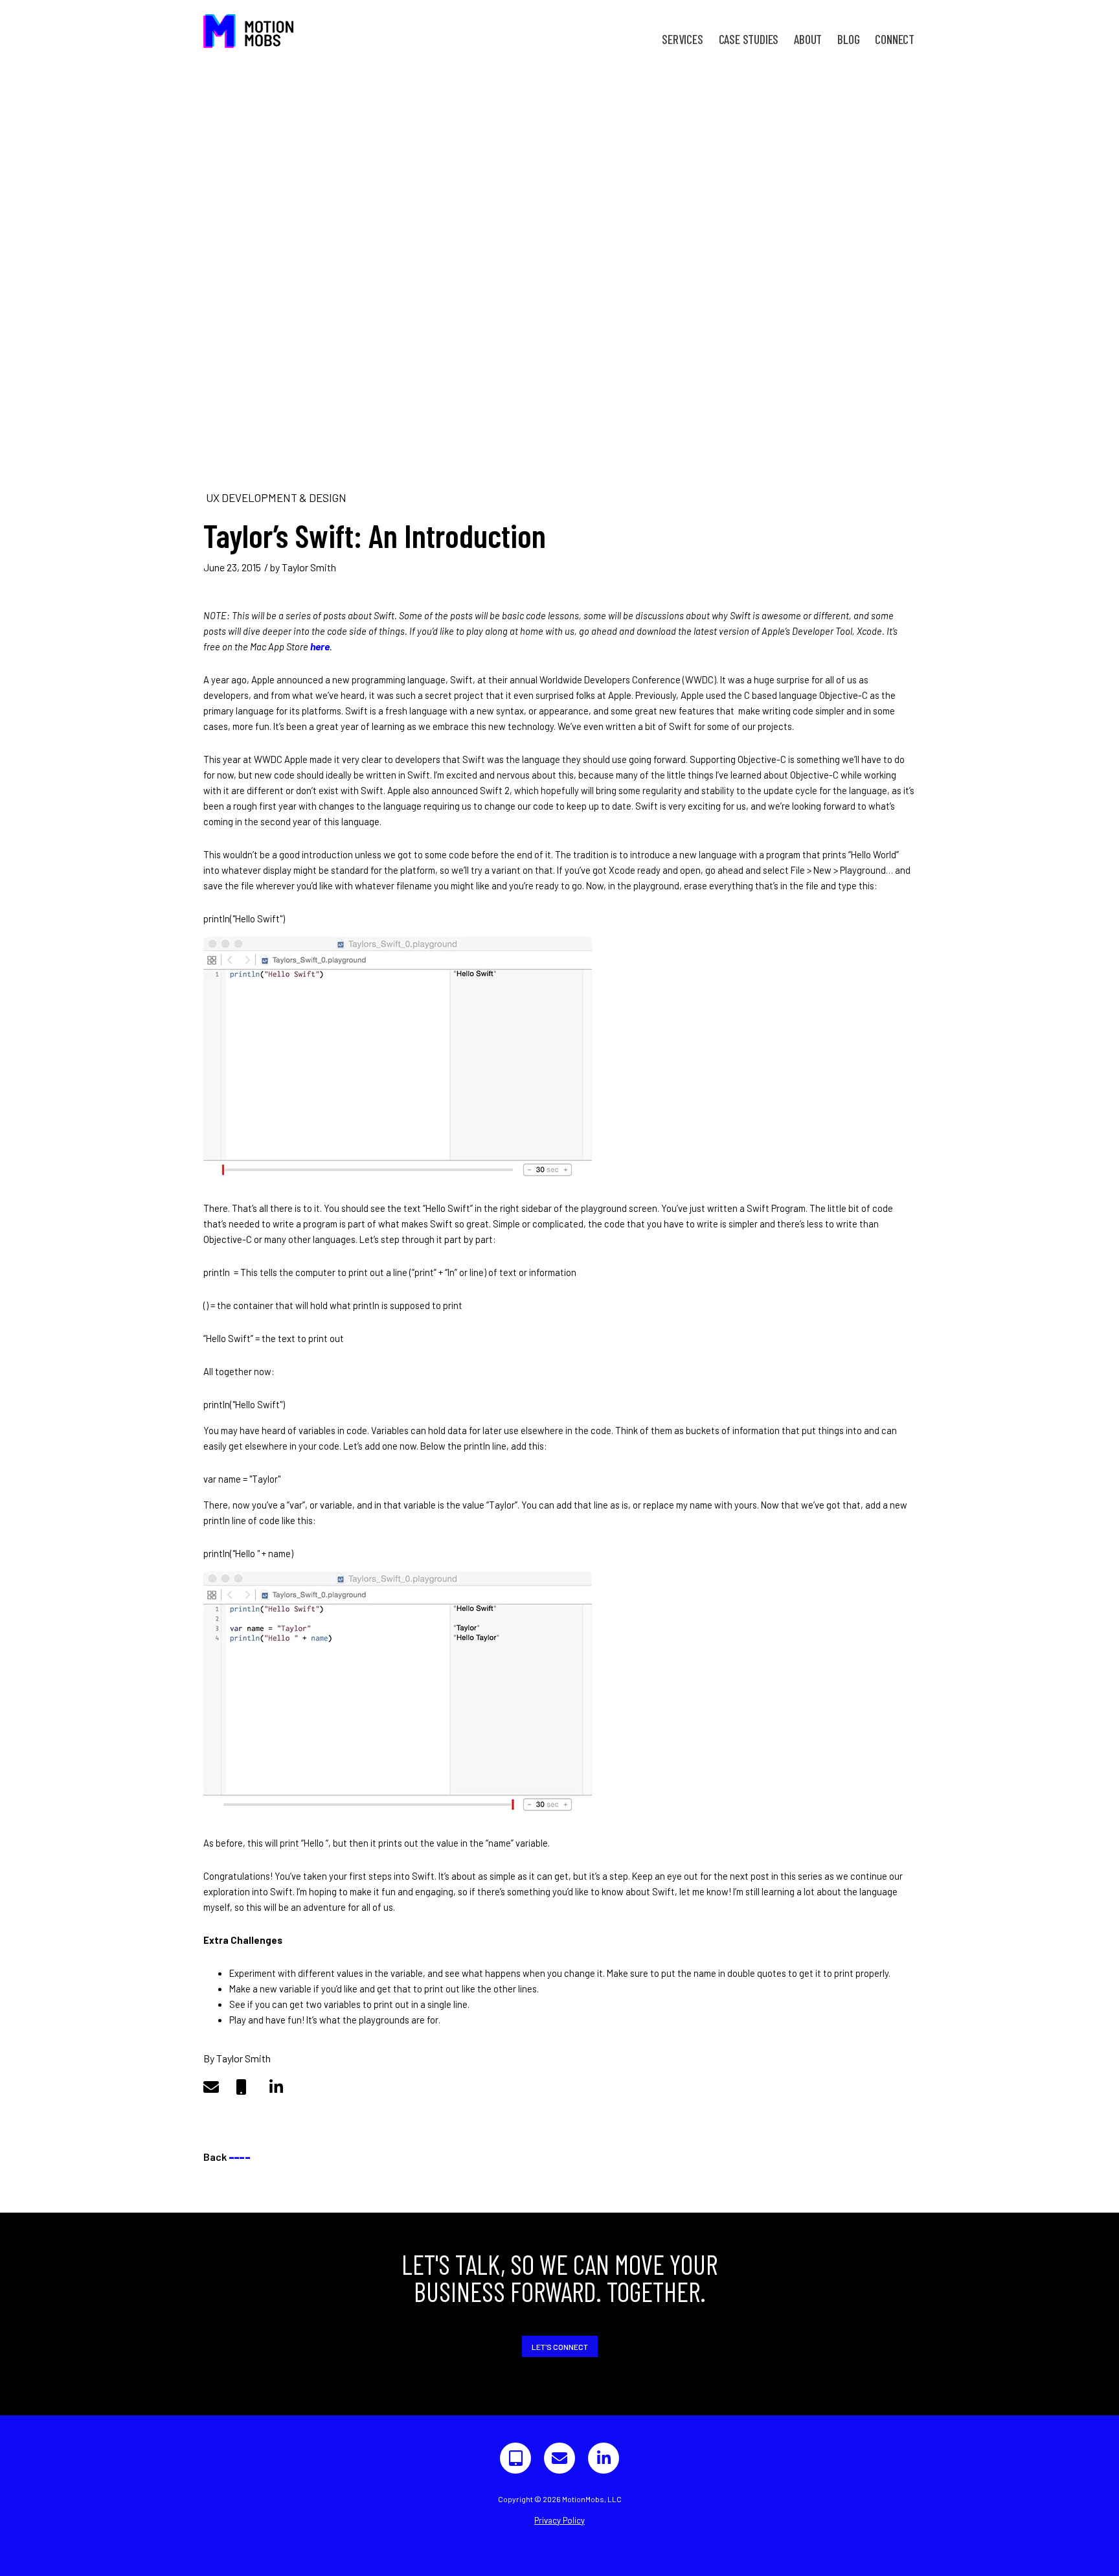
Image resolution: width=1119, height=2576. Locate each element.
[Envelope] (559, 2458)
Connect (895, 39)
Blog (848, 39)
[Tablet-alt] (515, 2458)
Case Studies (749, 39)
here (320, 646)
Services (682, 39)
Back (227, 2157)
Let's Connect (560, 2347)
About (808, 39)
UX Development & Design (276, 497)
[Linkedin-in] (604, 2458)
